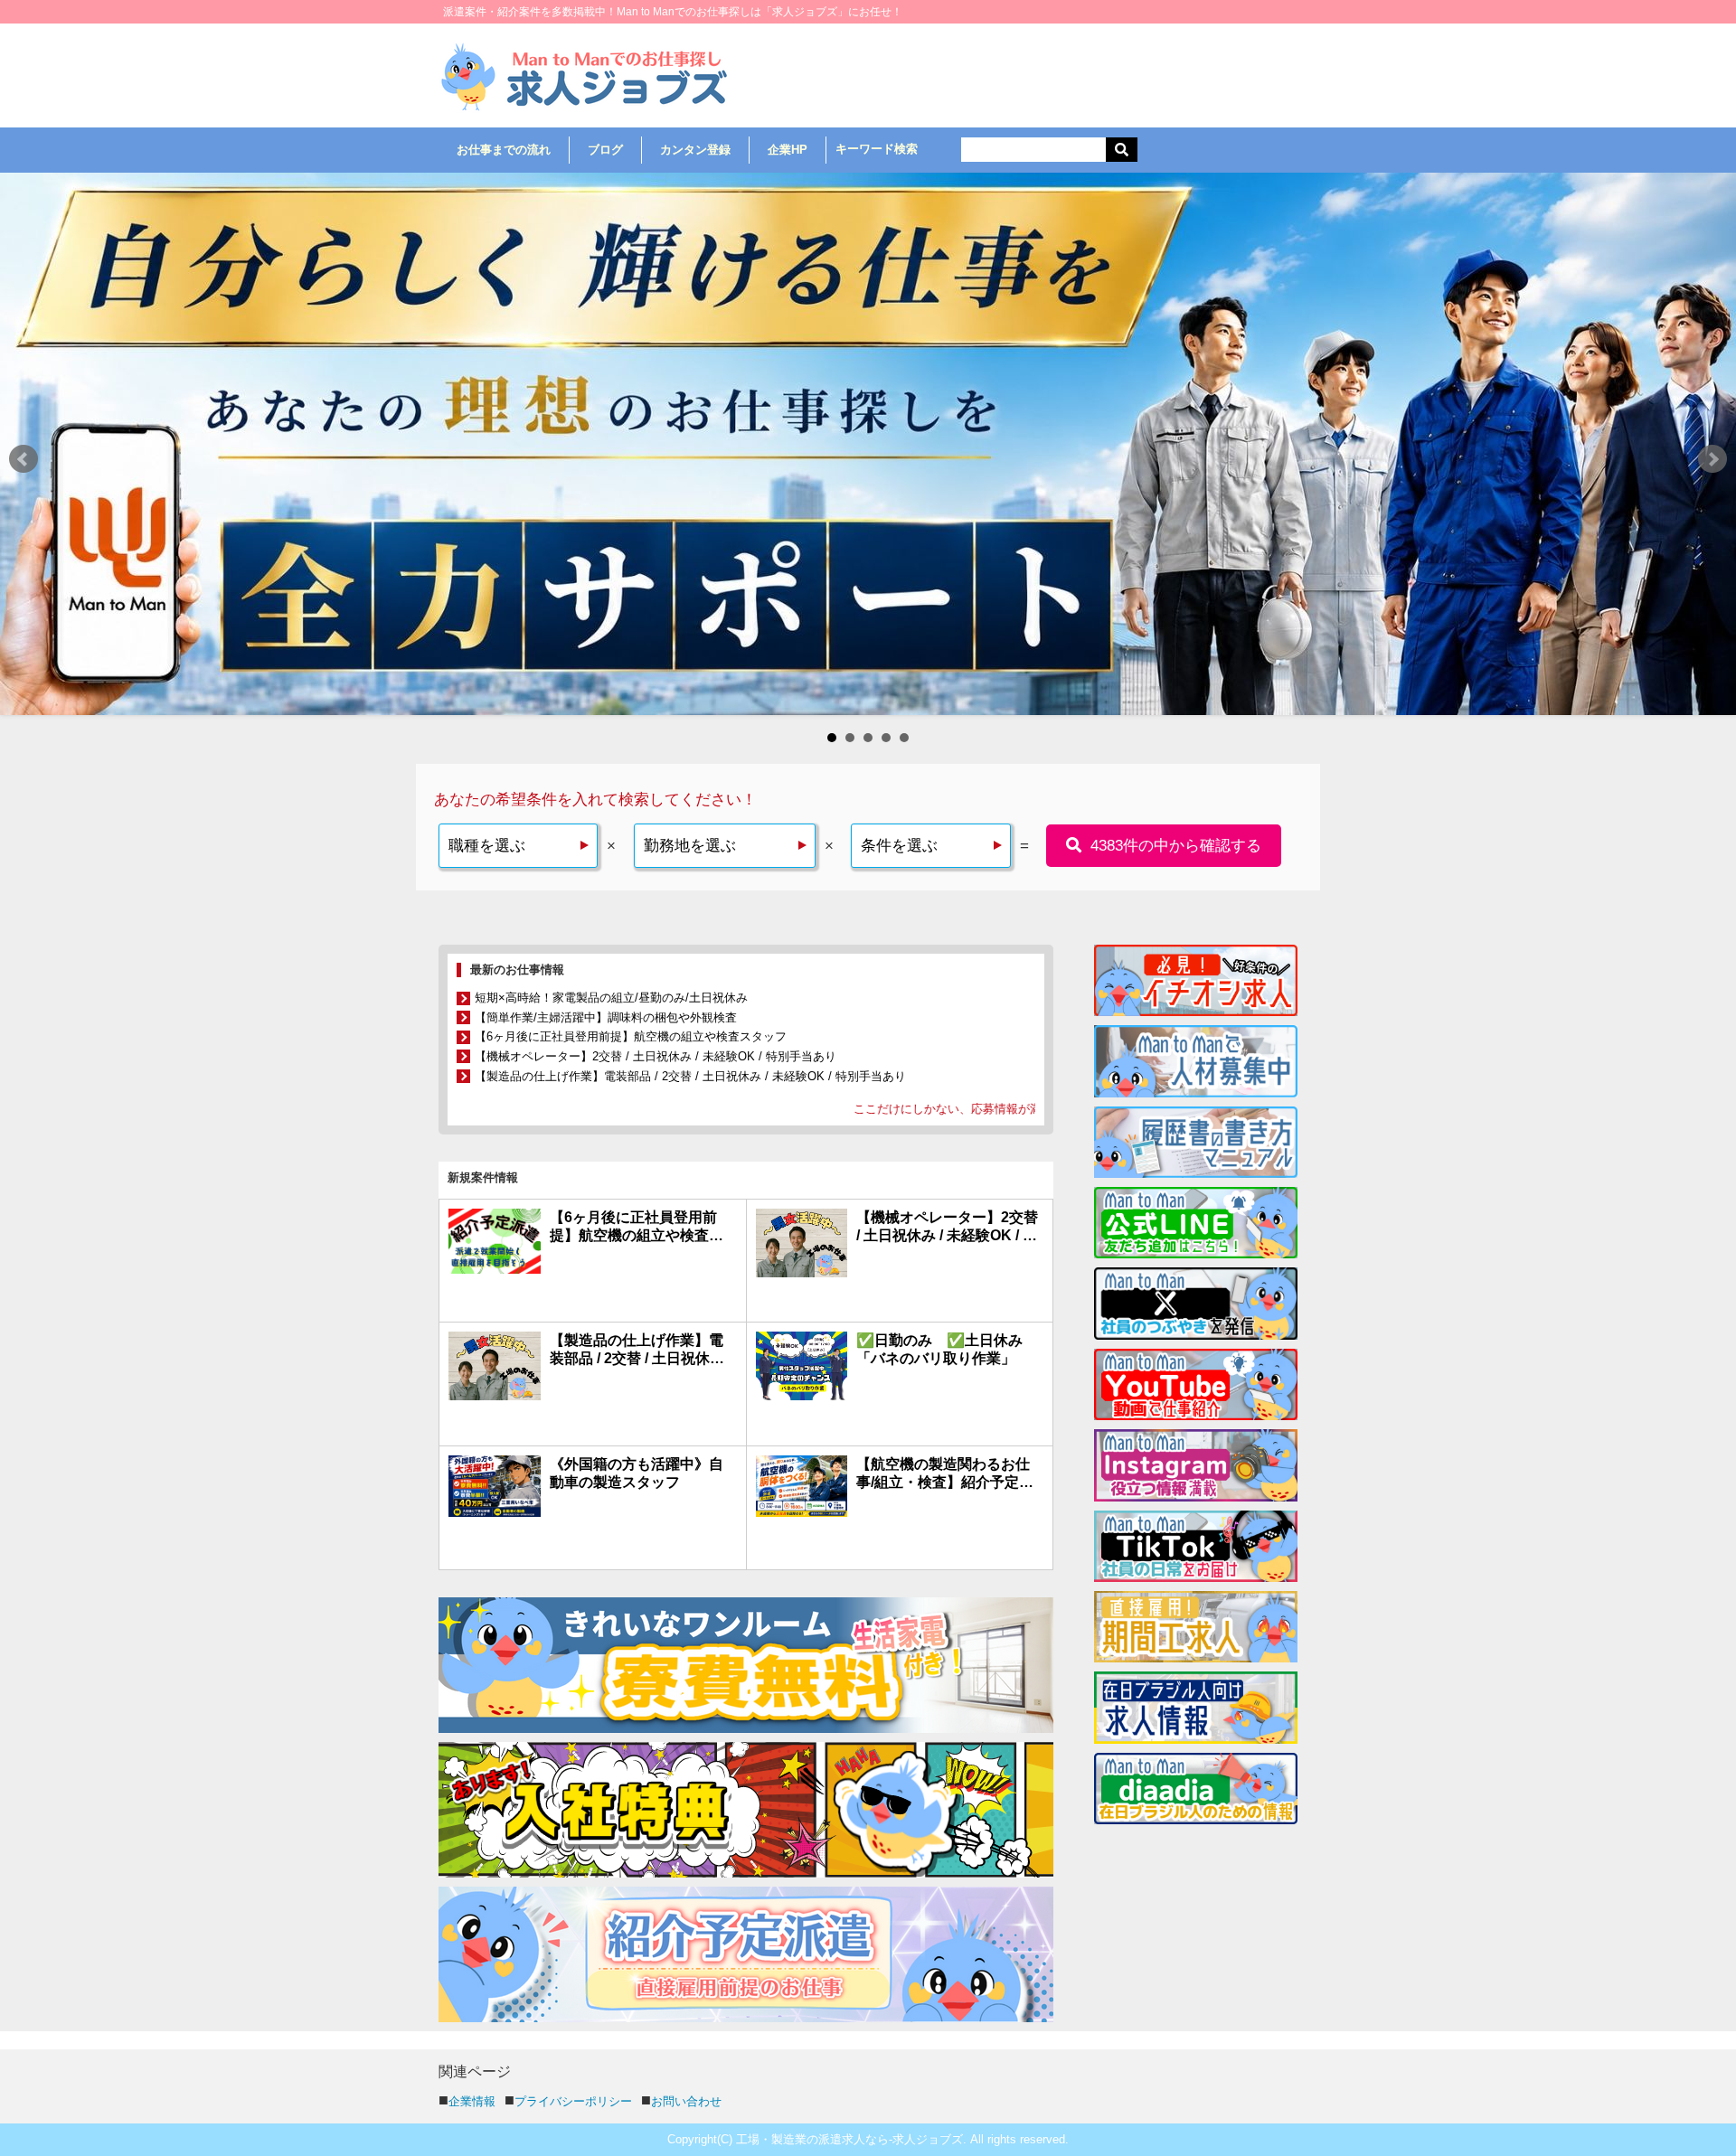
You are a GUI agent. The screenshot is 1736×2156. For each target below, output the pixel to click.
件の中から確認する (1176, 303)
